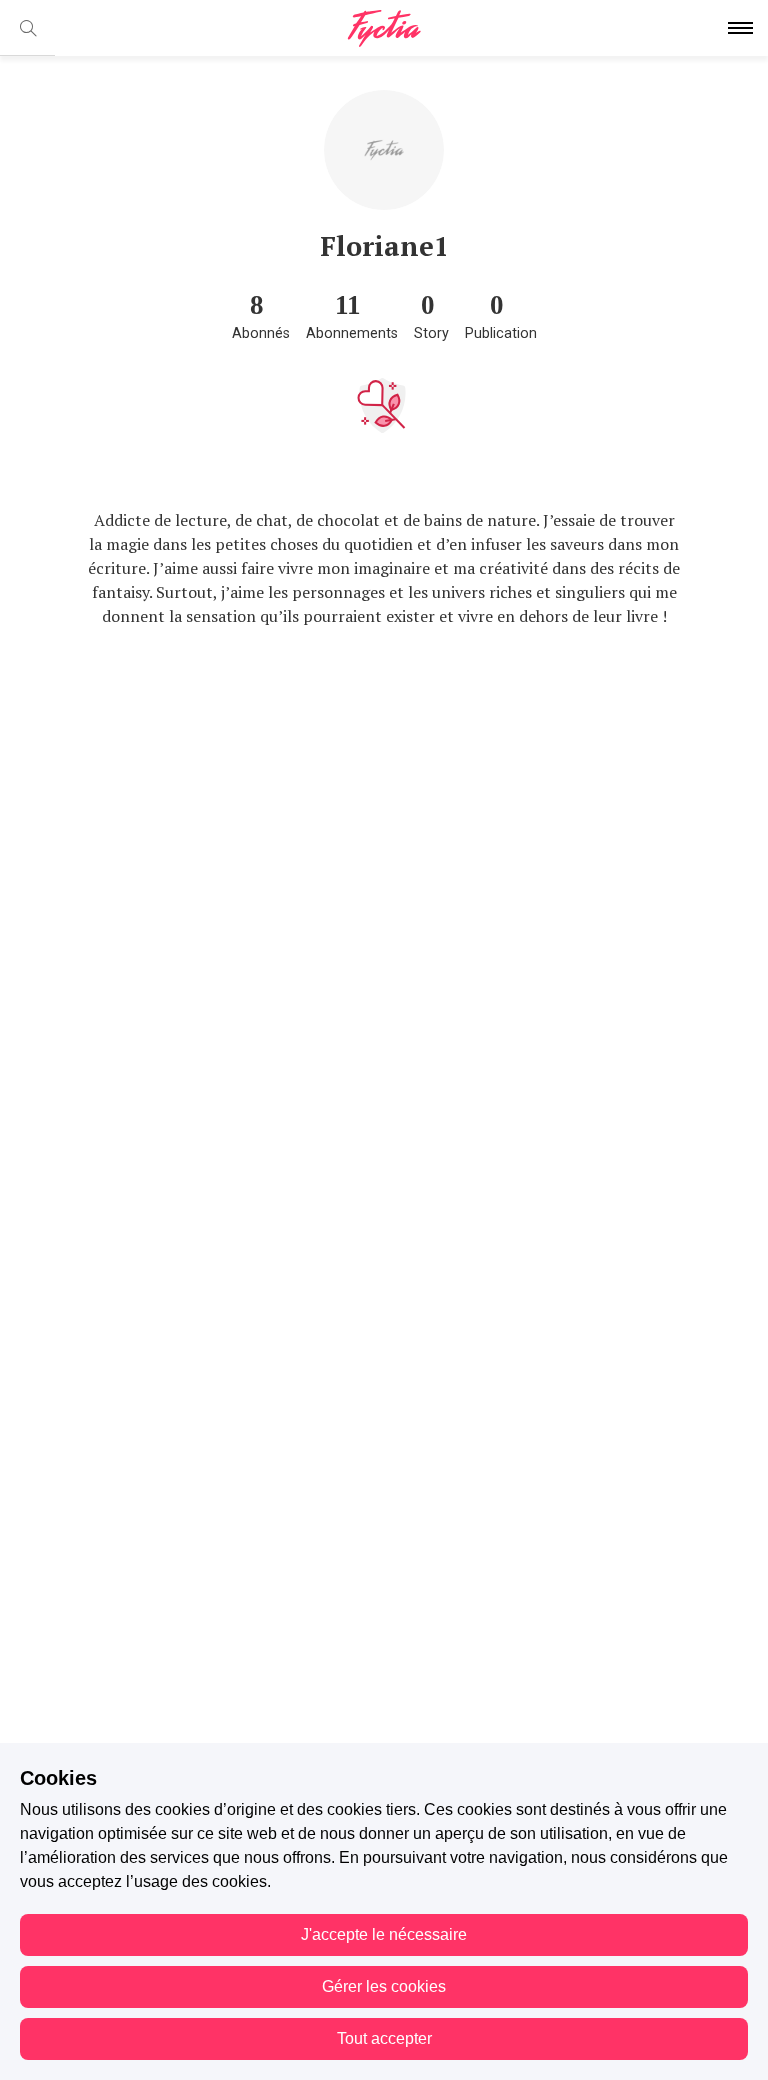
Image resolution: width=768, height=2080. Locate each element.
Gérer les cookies (384, 1986)
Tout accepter (384, 2038)
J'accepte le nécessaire (384, 1934)
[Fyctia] (384, 28)
